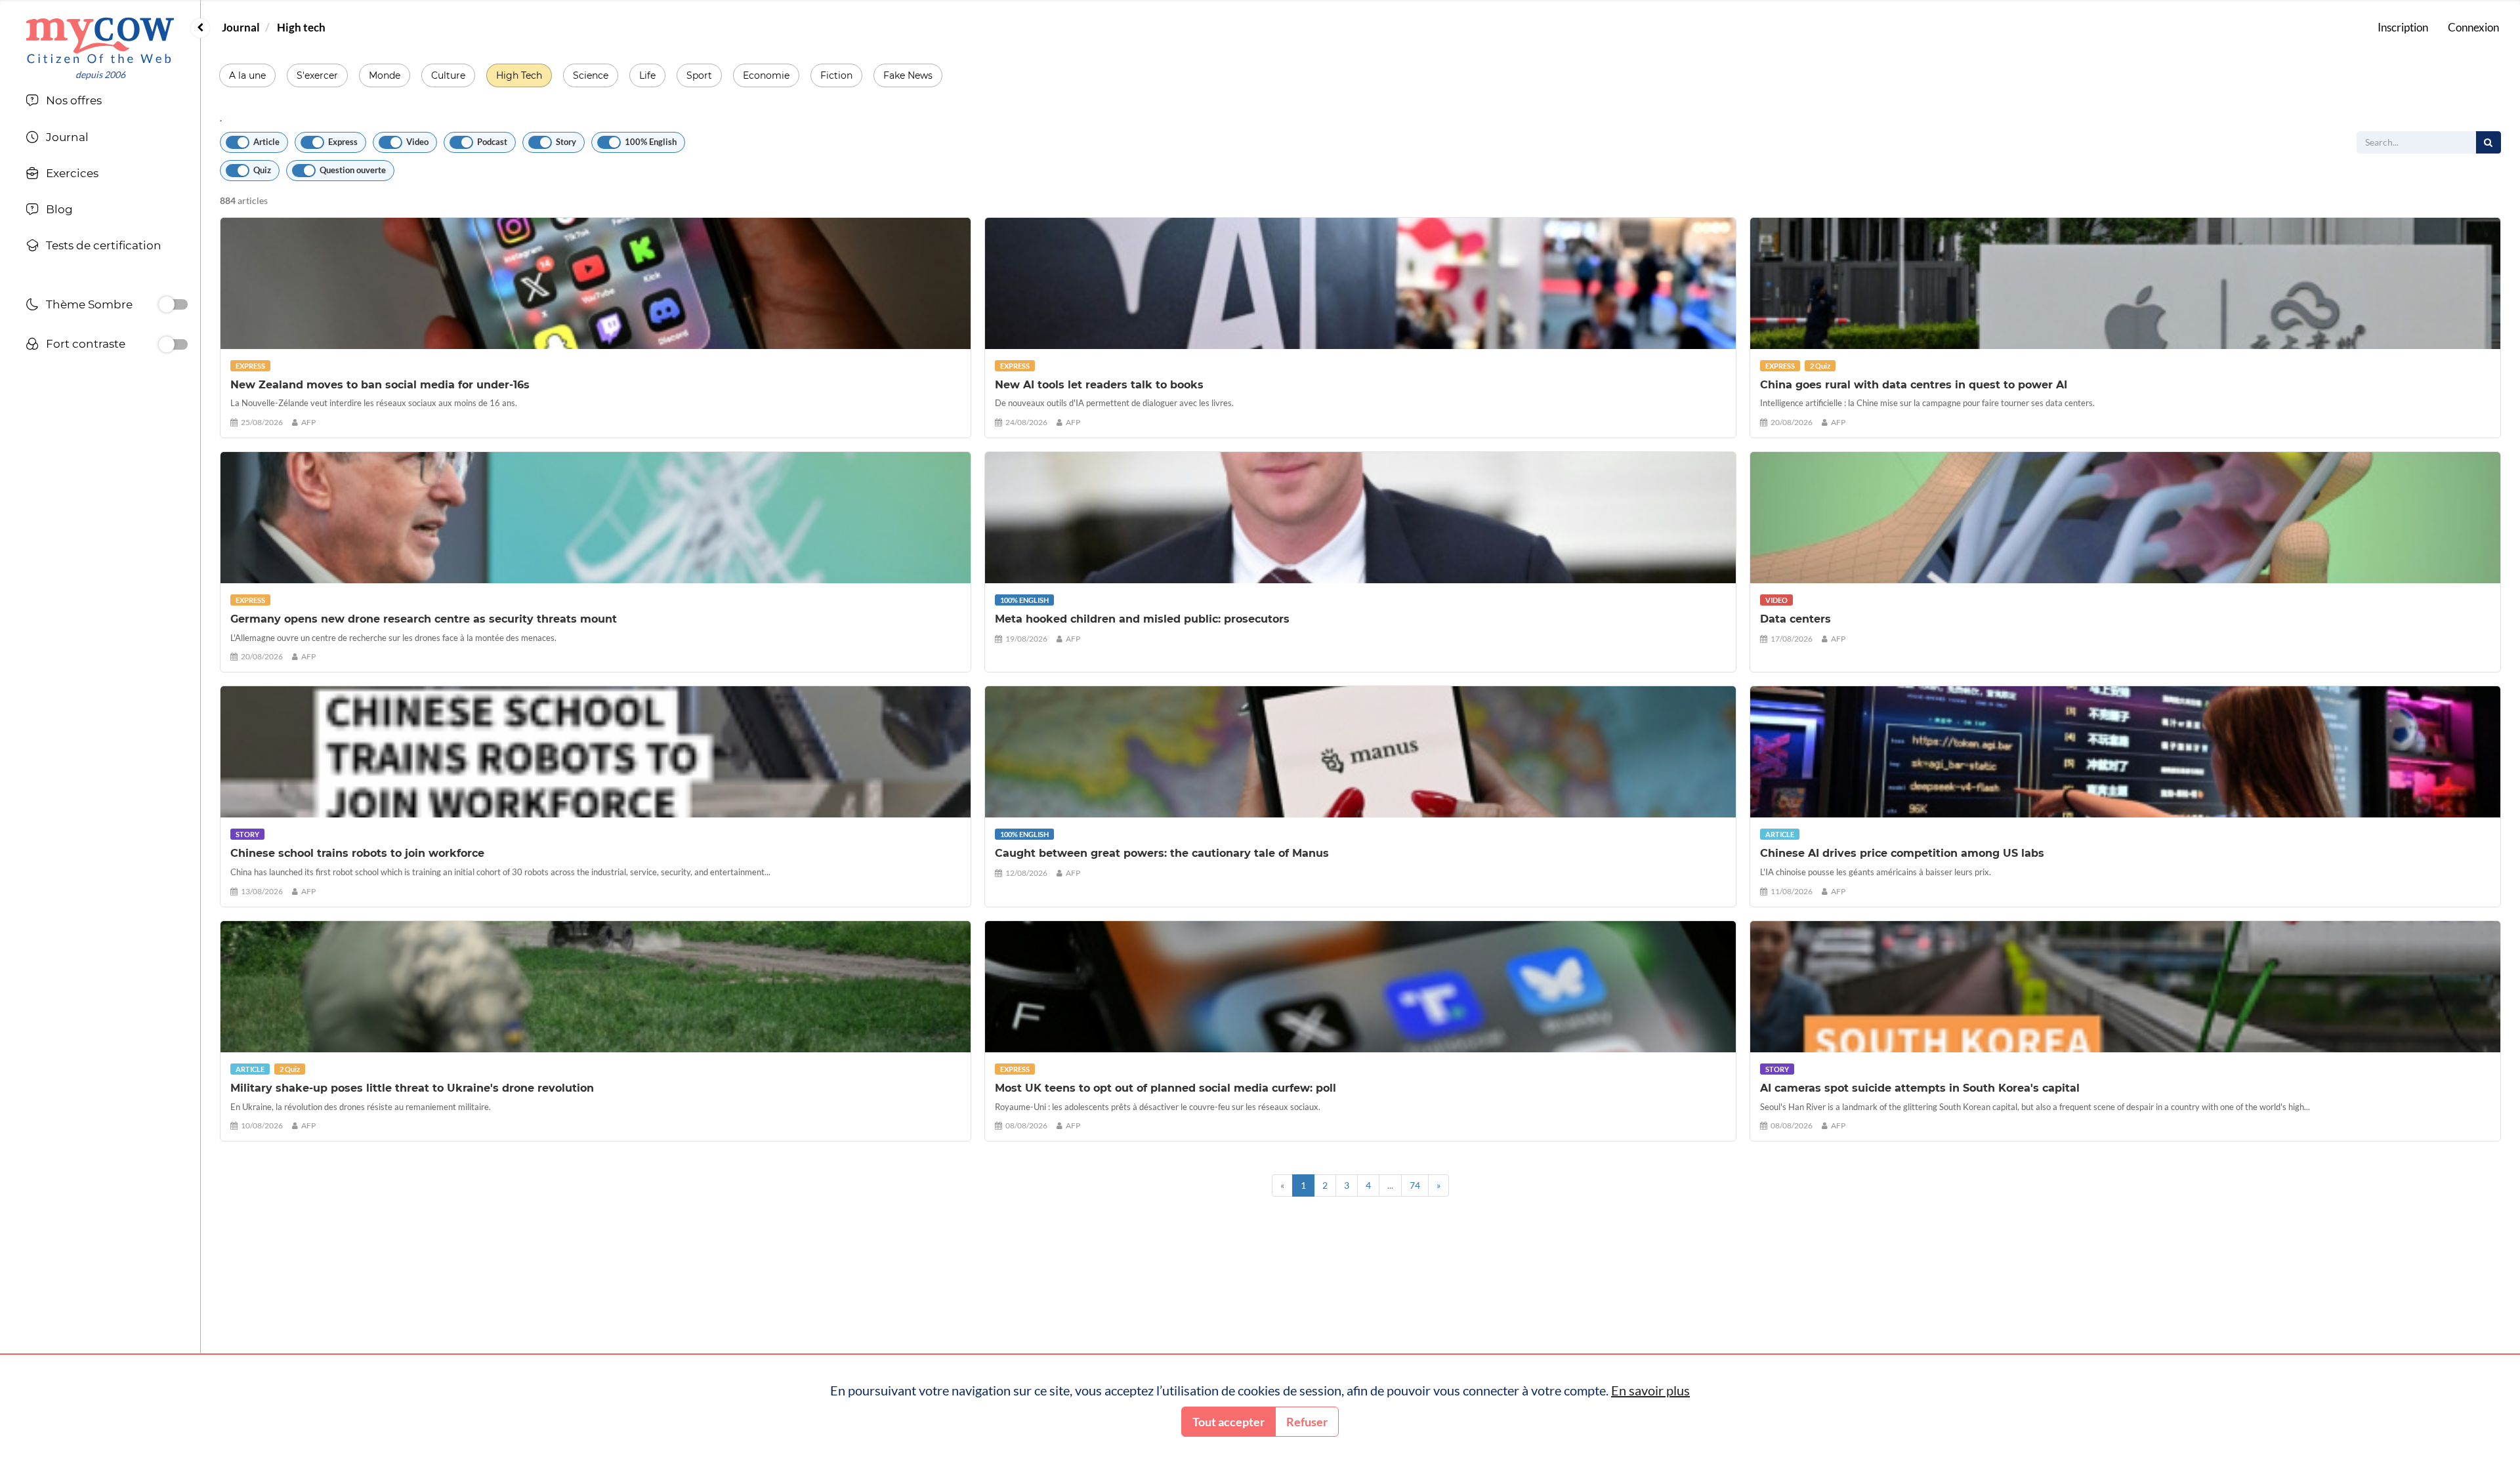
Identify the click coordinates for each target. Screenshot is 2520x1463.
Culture (448, 75)
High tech (301, 27)
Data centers (1795, 619)
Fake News (908, 75)
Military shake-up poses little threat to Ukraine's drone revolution (412, 1088)
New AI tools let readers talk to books (1099, 385)
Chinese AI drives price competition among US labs (1902, 853)
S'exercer (317, 75)
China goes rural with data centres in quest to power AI (1914, 385)
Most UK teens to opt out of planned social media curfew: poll (1165, 1088)
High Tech (519, 75)
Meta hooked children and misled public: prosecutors (1142, 619)
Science (591, 75)
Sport (699, 75)
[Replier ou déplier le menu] (200, 28)
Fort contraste (86, 344)
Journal (241, 27)
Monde (385, 75)
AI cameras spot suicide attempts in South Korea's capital (1920, 1088)
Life (647, 75)
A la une (247, 75)
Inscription (2403, 27)
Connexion (2473, 27)
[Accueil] (100, 40)
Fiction (836, 75)
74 (1415, 1185)
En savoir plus (1650, 1390)
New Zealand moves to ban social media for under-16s (380, 385)
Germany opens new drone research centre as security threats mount (424, 619)
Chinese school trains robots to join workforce (357, 853)
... (1390, 1185)
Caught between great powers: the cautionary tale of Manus (1162, 853)
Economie (766, 75)
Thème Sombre (89, 304)
